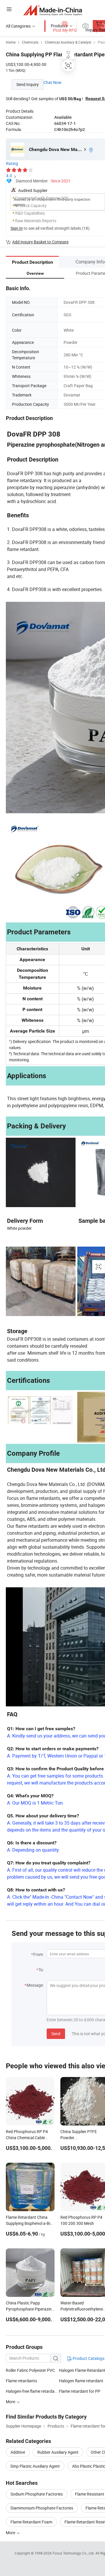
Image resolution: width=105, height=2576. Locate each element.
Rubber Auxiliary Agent (58, 2452)
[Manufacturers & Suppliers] (53, 10)
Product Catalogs (88, 2358)
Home (11, 42)
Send (56, 2034)
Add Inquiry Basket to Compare (40, 242)
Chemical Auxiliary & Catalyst (68, 42)
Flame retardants (21, 2381)
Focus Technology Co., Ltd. (74, 2553)
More (11, 2533)
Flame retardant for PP (80, 2391)
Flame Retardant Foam (31, 2522)
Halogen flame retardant (81, 2381)
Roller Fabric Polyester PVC (30, 2370)
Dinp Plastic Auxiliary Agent (35, 2466)
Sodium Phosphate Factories (37, 2494)
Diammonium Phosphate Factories (42, 2508)
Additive (18, 2452)
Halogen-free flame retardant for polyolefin (32, 2391)
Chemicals (30, 42)
